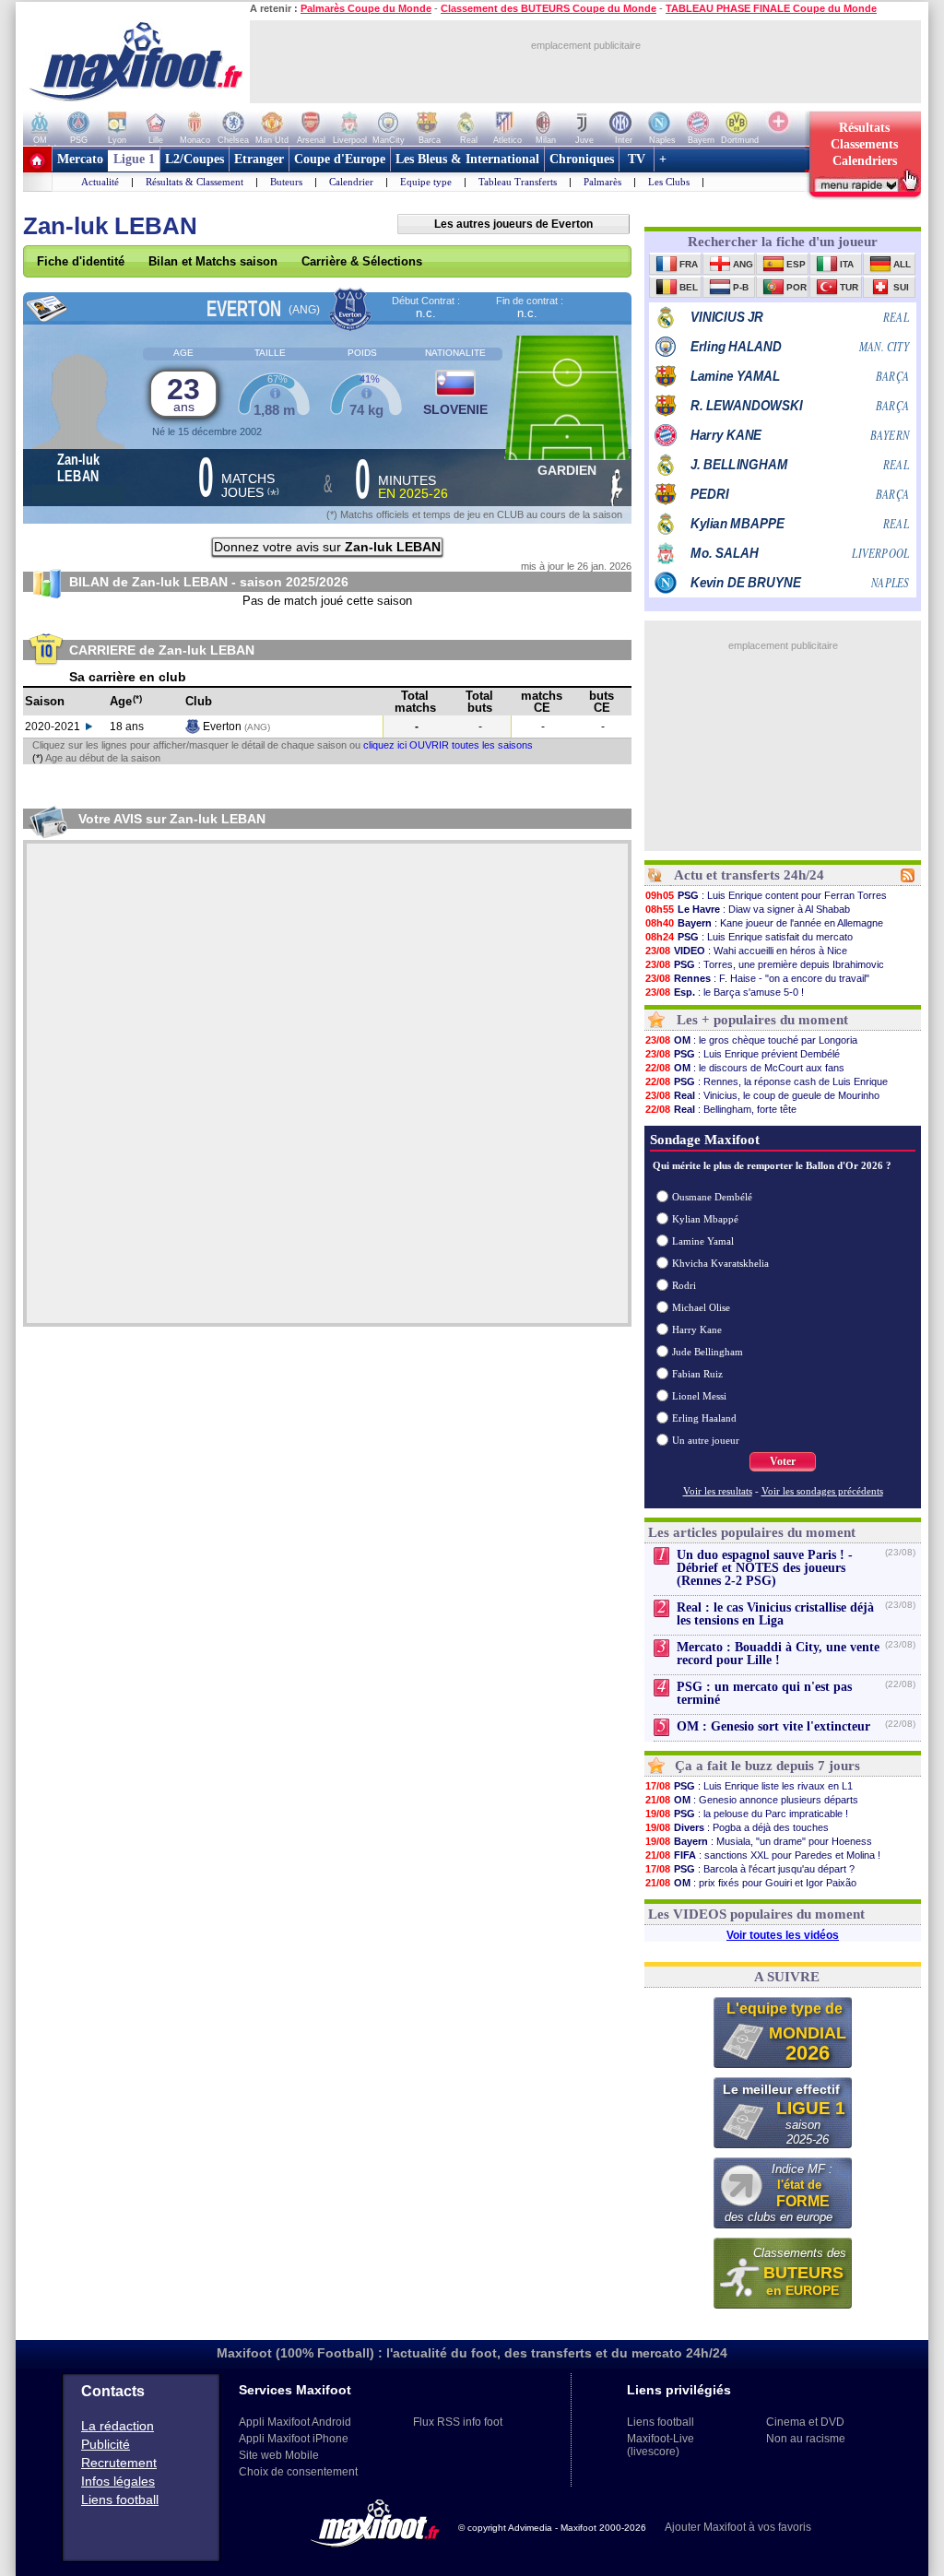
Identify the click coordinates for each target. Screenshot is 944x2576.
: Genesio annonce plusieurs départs (752, 1800)
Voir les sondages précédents (822, 1491)
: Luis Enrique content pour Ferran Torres (766, 895)
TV (637, 159)
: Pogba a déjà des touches (737, 1827)
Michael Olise (701, 1307)
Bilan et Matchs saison (213, 261)
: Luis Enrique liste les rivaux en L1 (749, 1786)
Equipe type (426, 182)
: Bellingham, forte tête (721, 1109)
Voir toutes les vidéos (783, 1935)
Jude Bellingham (708, 1352)
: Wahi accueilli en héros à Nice (746, 951)
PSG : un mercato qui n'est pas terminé (764, 1693)
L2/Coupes (195, 159)
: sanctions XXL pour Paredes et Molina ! (763, 1855)
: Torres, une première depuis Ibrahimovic (765, 964)
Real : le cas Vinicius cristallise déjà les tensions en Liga (775, 1614)
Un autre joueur (706, 1440)
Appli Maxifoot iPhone (294, 2439)
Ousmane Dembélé (712, 1197)
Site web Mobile (279, 2455)
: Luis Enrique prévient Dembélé (743, 1054)
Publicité (106, 2444)
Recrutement (119, 2463)
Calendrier (351, 182)
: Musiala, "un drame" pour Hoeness (759, 1841)
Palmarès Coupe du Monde (366, 8)
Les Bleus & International (467, 159)
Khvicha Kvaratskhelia (720, 1263)
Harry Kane (697, 1329)
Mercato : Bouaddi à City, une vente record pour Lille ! (778, 1654)
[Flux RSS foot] (908, 879)
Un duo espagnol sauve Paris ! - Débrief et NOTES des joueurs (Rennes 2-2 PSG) (765, 1568)
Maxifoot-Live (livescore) (661, 2445)
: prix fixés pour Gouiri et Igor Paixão (751, 1883)
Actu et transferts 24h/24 (749, 875)
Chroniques (582, 159)
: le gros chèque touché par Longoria (751, 1040)
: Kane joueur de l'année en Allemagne (764, 923)
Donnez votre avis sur (327, 547)
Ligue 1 (134, 159)
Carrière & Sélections (362, 261)
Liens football (120, 2499)
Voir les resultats (718, 1491)
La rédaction (118, 2426)
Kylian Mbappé (705, 1219)
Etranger (259, 159)
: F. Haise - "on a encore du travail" (757, 978)
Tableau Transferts (518, 182)
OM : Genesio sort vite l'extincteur (773, 1726)
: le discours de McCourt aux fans (745, 1068)
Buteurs (286, 182)
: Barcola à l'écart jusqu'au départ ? (750, 1869)
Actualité (100, 182)
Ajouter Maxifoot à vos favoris (738, 2527)
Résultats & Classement (195, 182)
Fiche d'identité (81, 261)
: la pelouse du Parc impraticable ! (747, 1814)
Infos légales (118, 2481)
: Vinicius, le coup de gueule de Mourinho (762, 1095)
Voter (783, 1461)
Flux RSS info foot (458, 2422)
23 (183, 393)
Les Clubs (669, 182)
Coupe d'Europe (340, 159)
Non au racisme (806, 2439)
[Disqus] (327, 1083)
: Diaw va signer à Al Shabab (748, 909)
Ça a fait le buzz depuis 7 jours (767, 1766)
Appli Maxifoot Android (295, 2422)
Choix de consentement (298, 2472)
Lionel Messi (699, 1396)
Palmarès (602, 182)
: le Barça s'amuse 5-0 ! (725, 992)
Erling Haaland (704, 1418)
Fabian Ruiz (697, 1374)
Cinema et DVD (805, 2422)
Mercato (80, 159)
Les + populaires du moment (762, 1020)
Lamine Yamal (703, 1241)
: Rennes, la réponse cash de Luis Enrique (767, 1081)
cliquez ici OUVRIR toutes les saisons (448, 745)
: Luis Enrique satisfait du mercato (749, 937)
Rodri (684, 1285)
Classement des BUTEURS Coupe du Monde (549, 8)
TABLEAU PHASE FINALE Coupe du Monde (771, 8)
